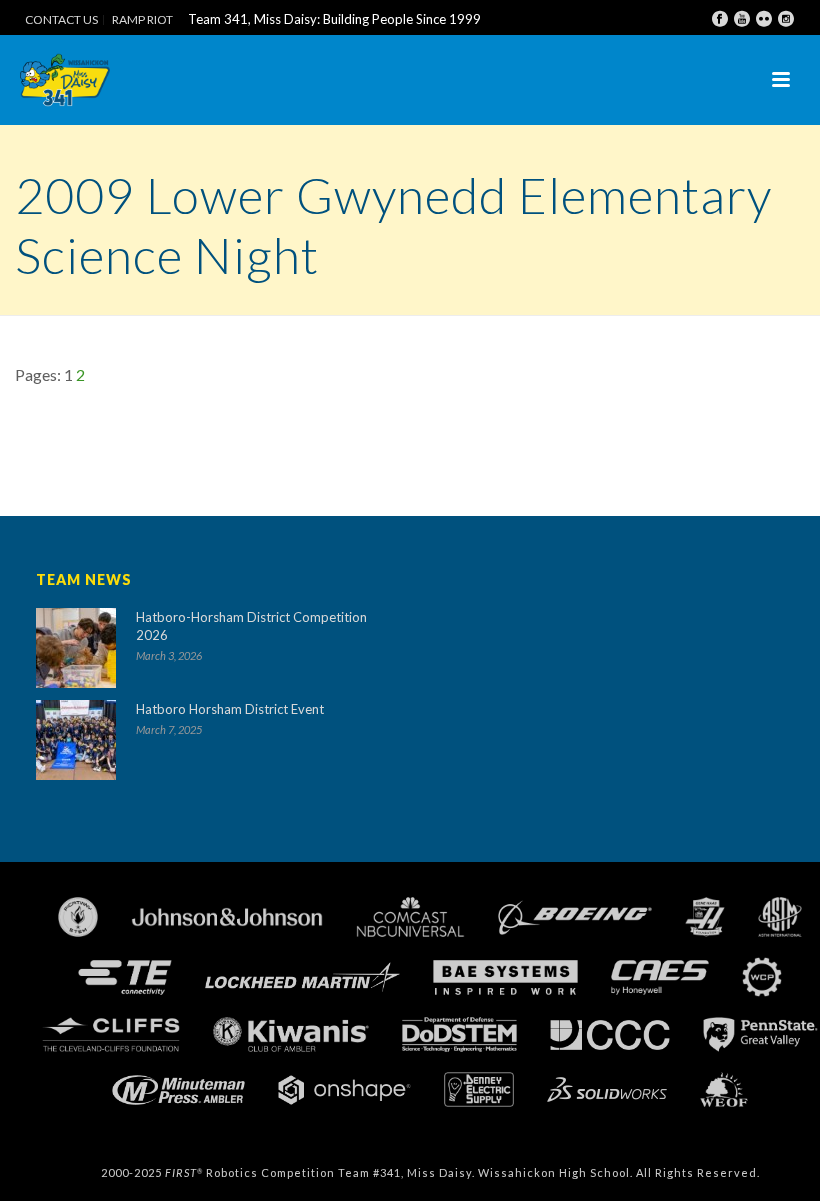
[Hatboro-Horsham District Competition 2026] (76, 648)
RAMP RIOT (142, 20)
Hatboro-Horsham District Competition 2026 (251, 626)
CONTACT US (61, 20)
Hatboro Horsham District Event (230, 709)
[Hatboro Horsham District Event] (76, 740)
